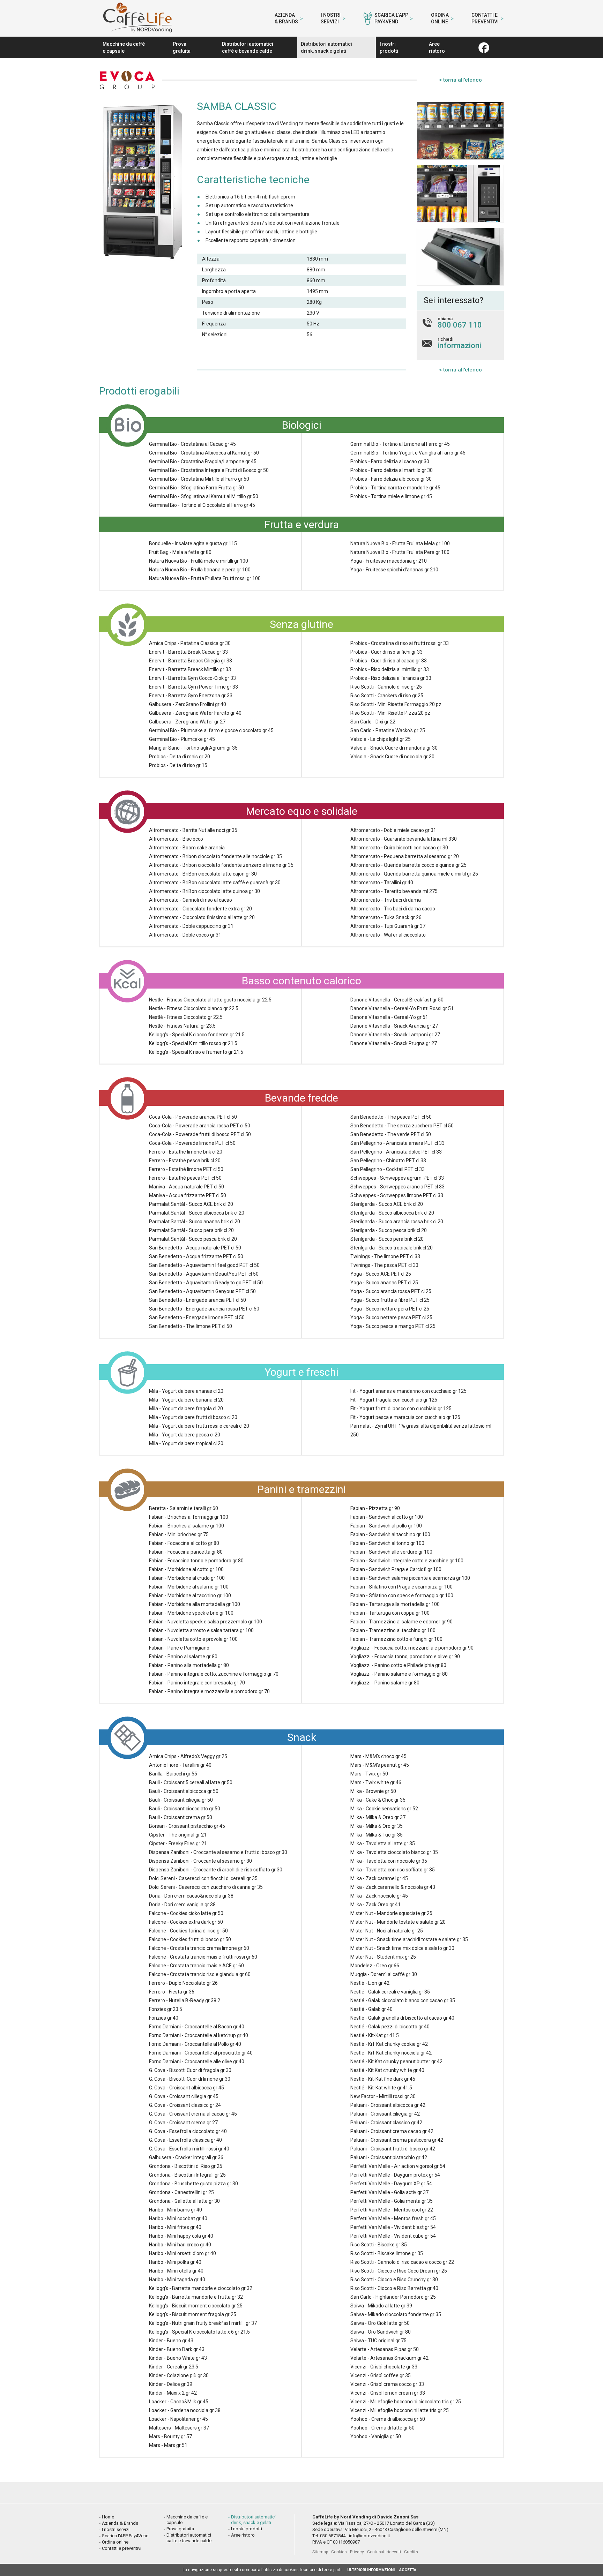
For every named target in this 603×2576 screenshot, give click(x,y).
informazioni (459, 346)
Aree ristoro (437, 47)
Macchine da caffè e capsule (124, 47)
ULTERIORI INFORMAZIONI (371, 2570)
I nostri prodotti (389, 47)
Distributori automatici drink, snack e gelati (326, 47)
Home (108, 2517)
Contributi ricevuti (384, 2552)
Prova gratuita (182, 47)
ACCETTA (408, 2570)
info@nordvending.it (370, 2536)
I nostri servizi (331, 18)
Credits (411, 2552)
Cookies (339, 2552)
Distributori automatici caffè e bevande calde (248, 47)
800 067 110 (460, 325)
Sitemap (320, 2552)
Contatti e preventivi (485, 18)
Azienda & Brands (286, 18)
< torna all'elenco (460, 80)
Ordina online (440, 18)
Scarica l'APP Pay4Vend (391, 18)
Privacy (357, 2552)
